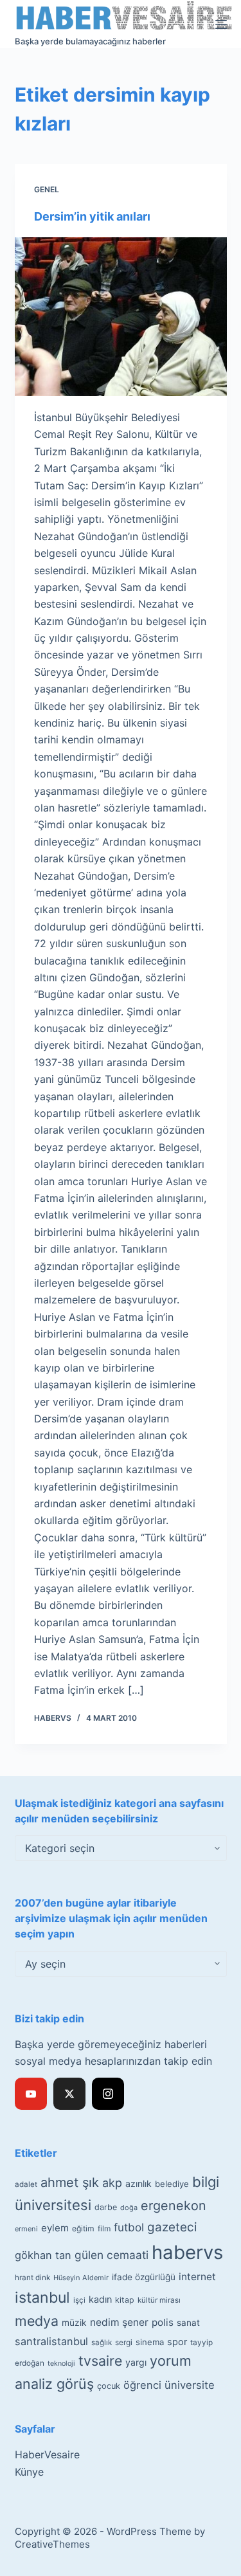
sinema (150, 2342)
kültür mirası (159, 2300)
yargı (136, 2362)
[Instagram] (108, 2094)
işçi (79, 2300)
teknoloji (61, 2363)
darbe (106, 2207)
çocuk (109, 2386)
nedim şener (119, 2322)
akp (112, 2183)
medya (37, 2321)
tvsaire (100, 2361)
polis (163, 2322)
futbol (129, 2227)
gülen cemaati (112, 2255)
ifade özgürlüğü (144, 2277)
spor (177, 2342)
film (104, 2228)
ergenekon (174, 2206)
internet (197, 2277)
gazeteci (172, 2227)
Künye (29, 2472)
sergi (124, 2342)
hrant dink (32, 2278)
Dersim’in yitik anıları (92, 216)
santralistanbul (51, 2341)
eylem (55, 2228)
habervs (187, 2252)
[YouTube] (31, 2094)
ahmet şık (70, 2182)
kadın (100, 2299)
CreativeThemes (52, 2544)
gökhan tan (43, 2255)
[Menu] (221, 24)
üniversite (190, 2385)
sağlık (102, 2343)
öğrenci (142, 2385)
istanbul (42, 2298)
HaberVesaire (47, 2454)
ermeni (26, 2229)
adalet (26, 2184)
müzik (74, 2323)
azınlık (138, 2183)
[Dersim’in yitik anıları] (121, 317)
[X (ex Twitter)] (69, 2094)
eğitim (83, 2228)
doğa (129, 2208)
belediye (172, 2184)
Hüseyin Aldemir (81, 2278)
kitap (125, 2300)
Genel (47, 189)
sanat (188, 2323)
